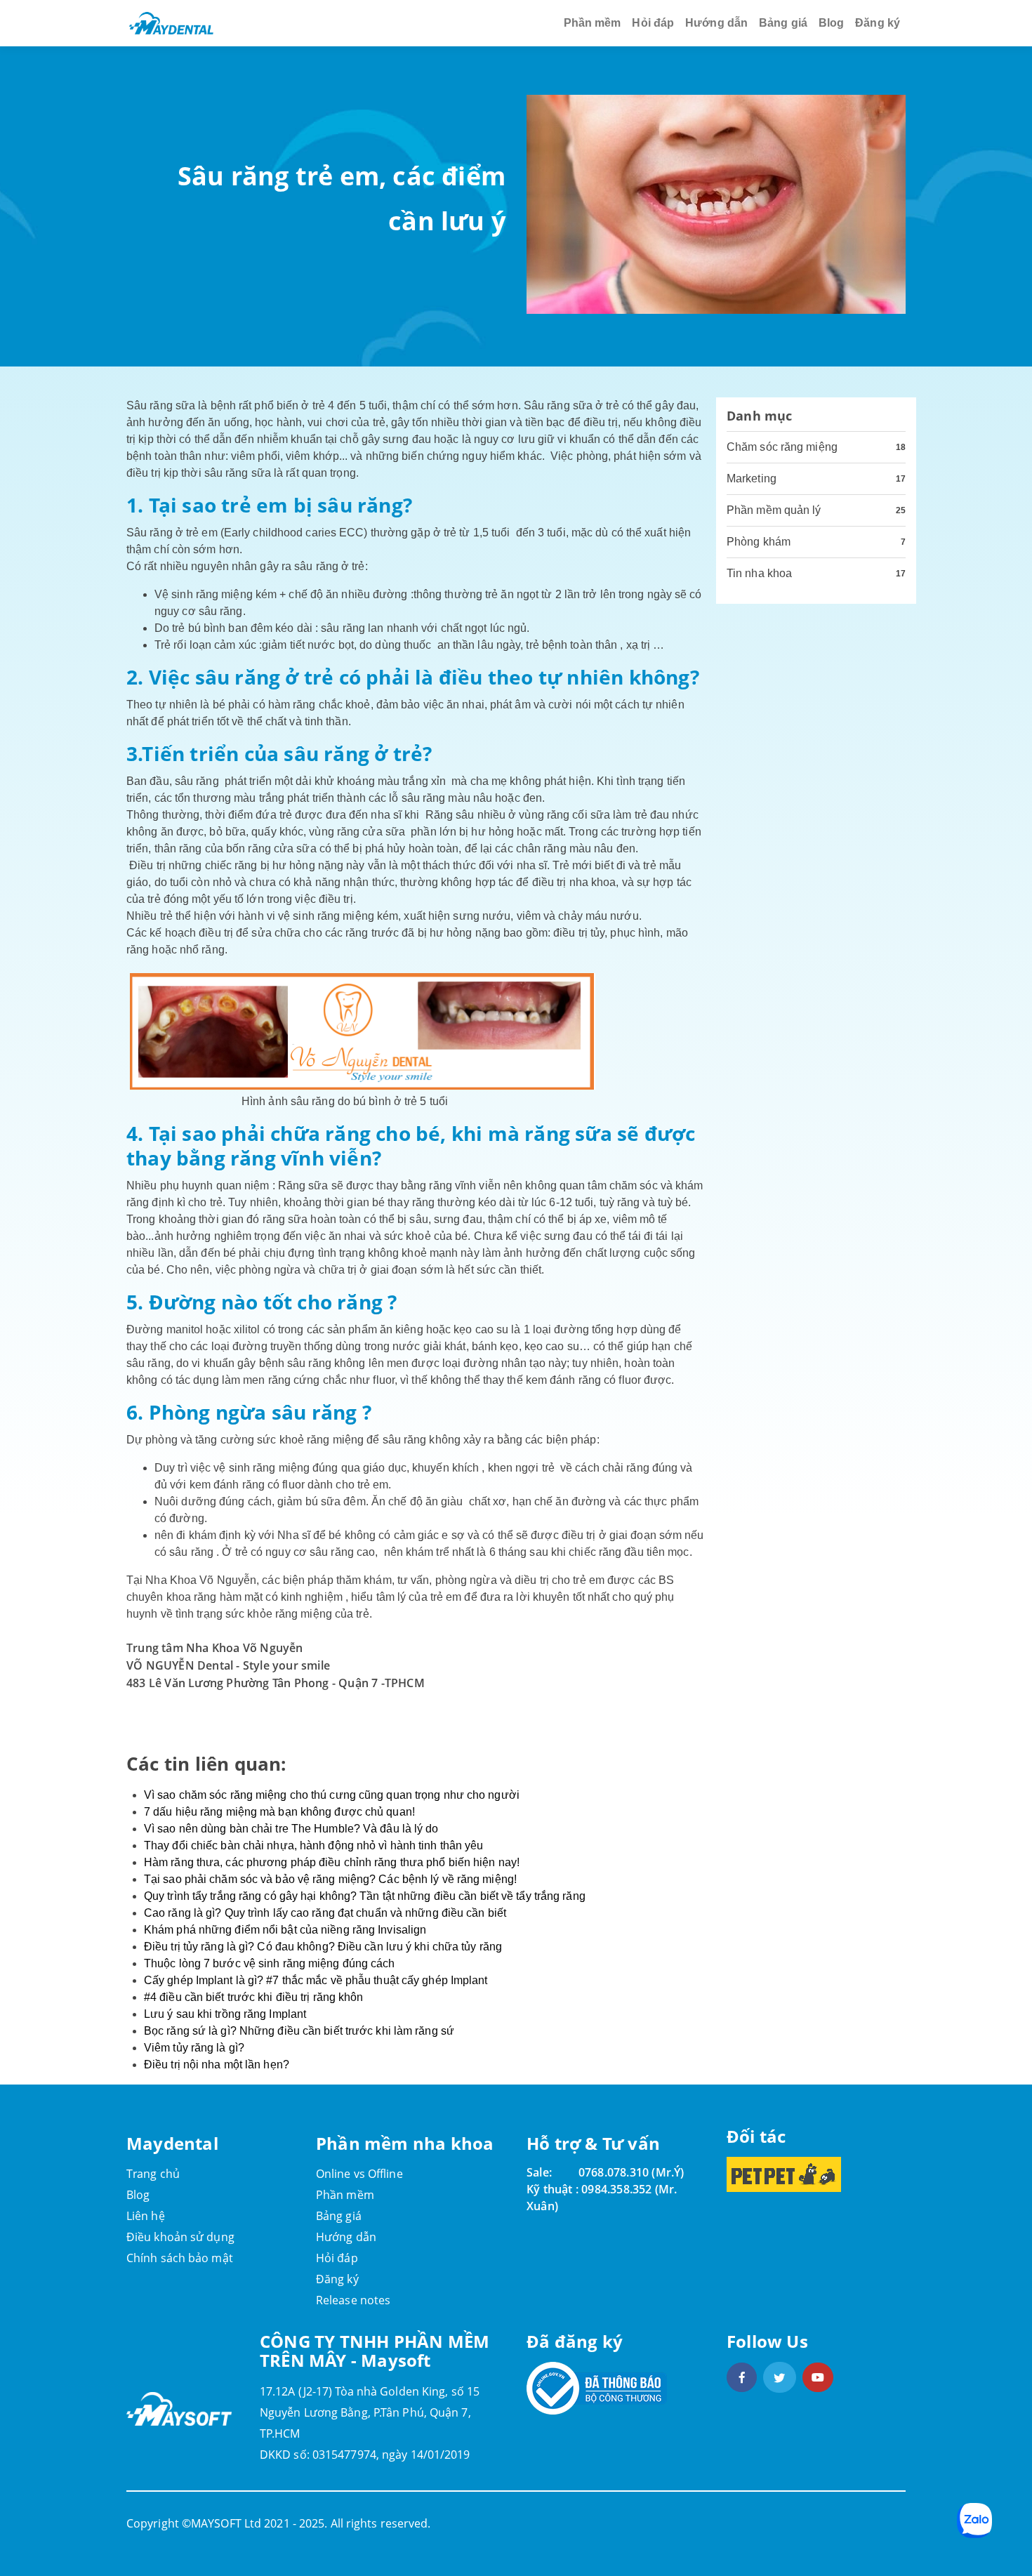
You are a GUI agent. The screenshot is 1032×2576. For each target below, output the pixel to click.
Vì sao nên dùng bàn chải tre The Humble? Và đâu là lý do (291, 1829)
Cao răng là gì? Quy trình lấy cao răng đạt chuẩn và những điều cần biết (325, 1913)
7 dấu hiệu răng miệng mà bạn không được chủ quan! (279, 1812)
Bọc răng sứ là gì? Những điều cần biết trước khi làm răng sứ (299, 2031)
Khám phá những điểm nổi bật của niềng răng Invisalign (285, 1930)
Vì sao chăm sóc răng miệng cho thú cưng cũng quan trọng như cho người (332, 1795)
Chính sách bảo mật (180, 2258)
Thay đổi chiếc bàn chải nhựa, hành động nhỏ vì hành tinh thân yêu (314, 1845)
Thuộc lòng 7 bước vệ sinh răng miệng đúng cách (270, 1963)
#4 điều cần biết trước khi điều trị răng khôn (254, 1997)
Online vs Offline (359, 2174)
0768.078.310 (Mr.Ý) (631, 2172)
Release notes (353, 2300)
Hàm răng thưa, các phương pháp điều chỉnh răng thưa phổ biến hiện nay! (332, 1862)
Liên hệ (146, 2216)
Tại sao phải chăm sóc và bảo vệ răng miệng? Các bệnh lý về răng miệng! (330, 1879)
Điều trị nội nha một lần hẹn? (217, 2065)
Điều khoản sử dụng (180, 2237)
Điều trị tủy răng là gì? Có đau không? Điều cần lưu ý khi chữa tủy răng (323, 1947)
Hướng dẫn (716, 23)
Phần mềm (593, 23)
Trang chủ (153, 2174)
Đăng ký (878, 23)
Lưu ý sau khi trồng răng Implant (225, 2014)
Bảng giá (783, 23)
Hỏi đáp (653, 23)
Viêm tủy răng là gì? (194, 2048)
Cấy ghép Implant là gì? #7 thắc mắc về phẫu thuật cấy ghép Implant (316, 1980)
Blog (831, 23)
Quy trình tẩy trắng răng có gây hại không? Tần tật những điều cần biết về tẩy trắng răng (365, 1896)
